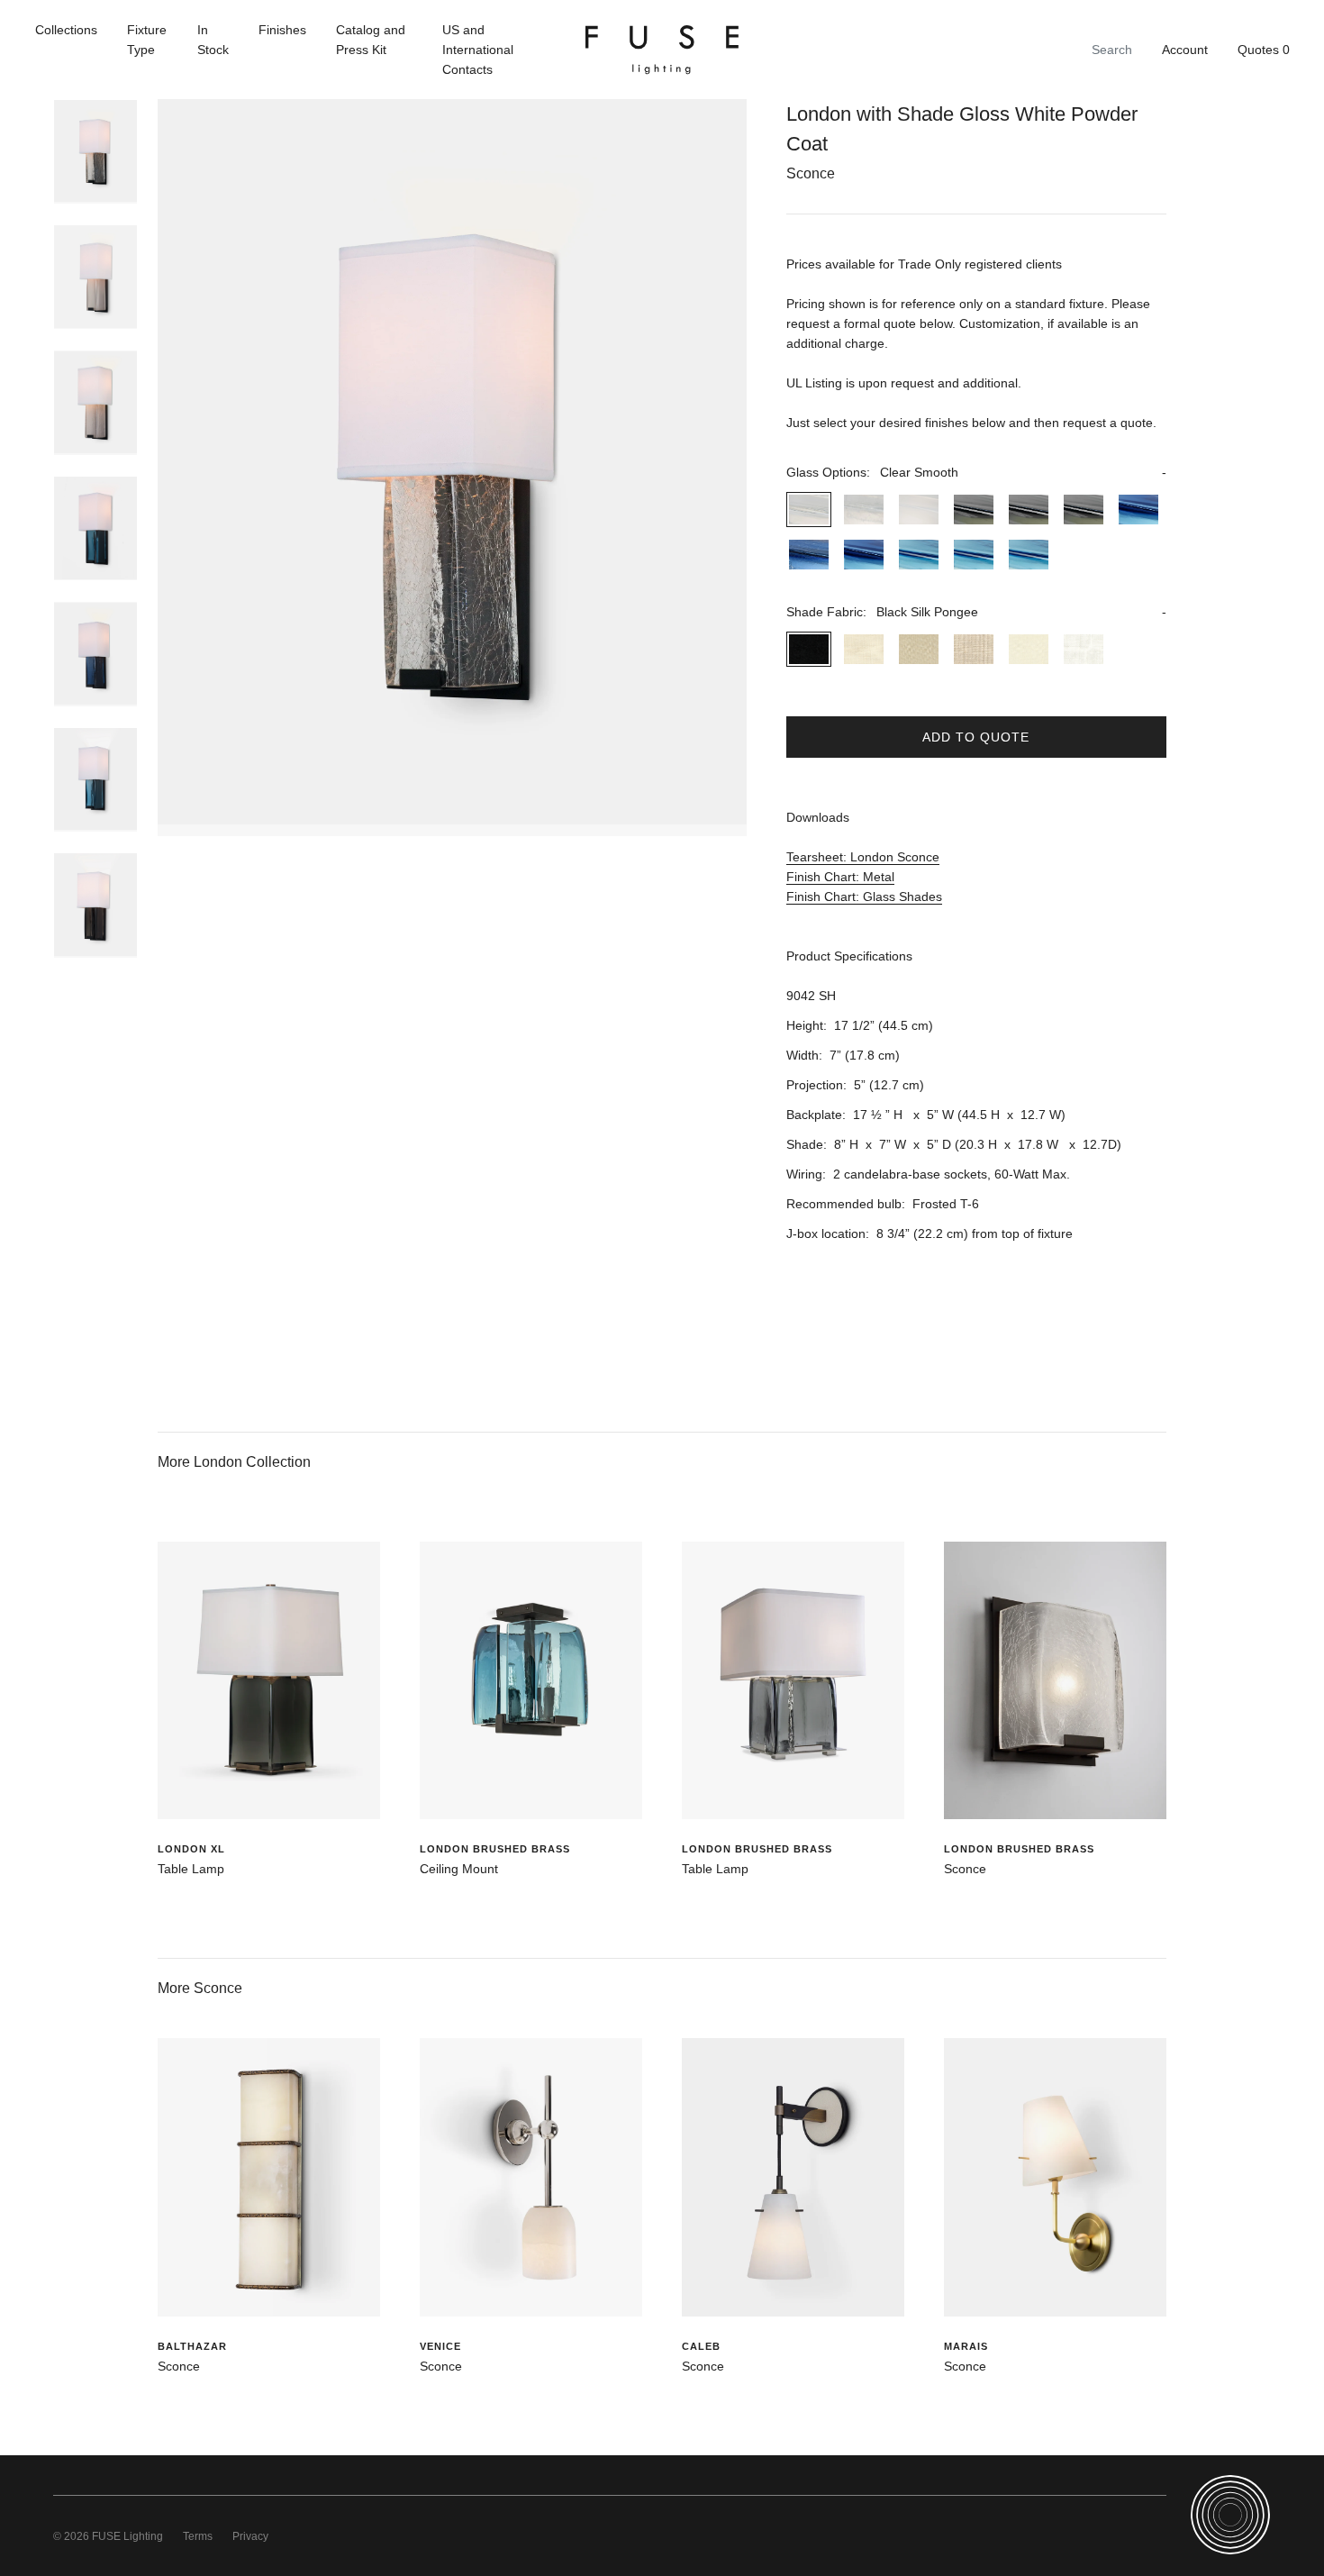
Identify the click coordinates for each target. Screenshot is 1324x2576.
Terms (198, 2536)
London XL (191, 1849)
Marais (966, 2346)
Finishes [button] (282, 30)
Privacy (250, 2536)
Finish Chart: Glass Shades (864, 897)
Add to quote (976, 737)
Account (1185, 50)
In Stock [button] (213, 40)
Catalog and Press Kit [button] (371, 40)
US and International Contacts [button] (478, 50)
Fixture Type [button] (147, 40)
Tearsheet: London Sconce (863, 857)
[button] (976, 472)
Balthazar (192, 2346)
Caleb (701, 2346)
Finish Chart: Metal (840, 877)
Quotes (1264, 50)
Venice (440, 2346)
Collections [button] (66, 30)
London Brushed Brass (495, 1849)
